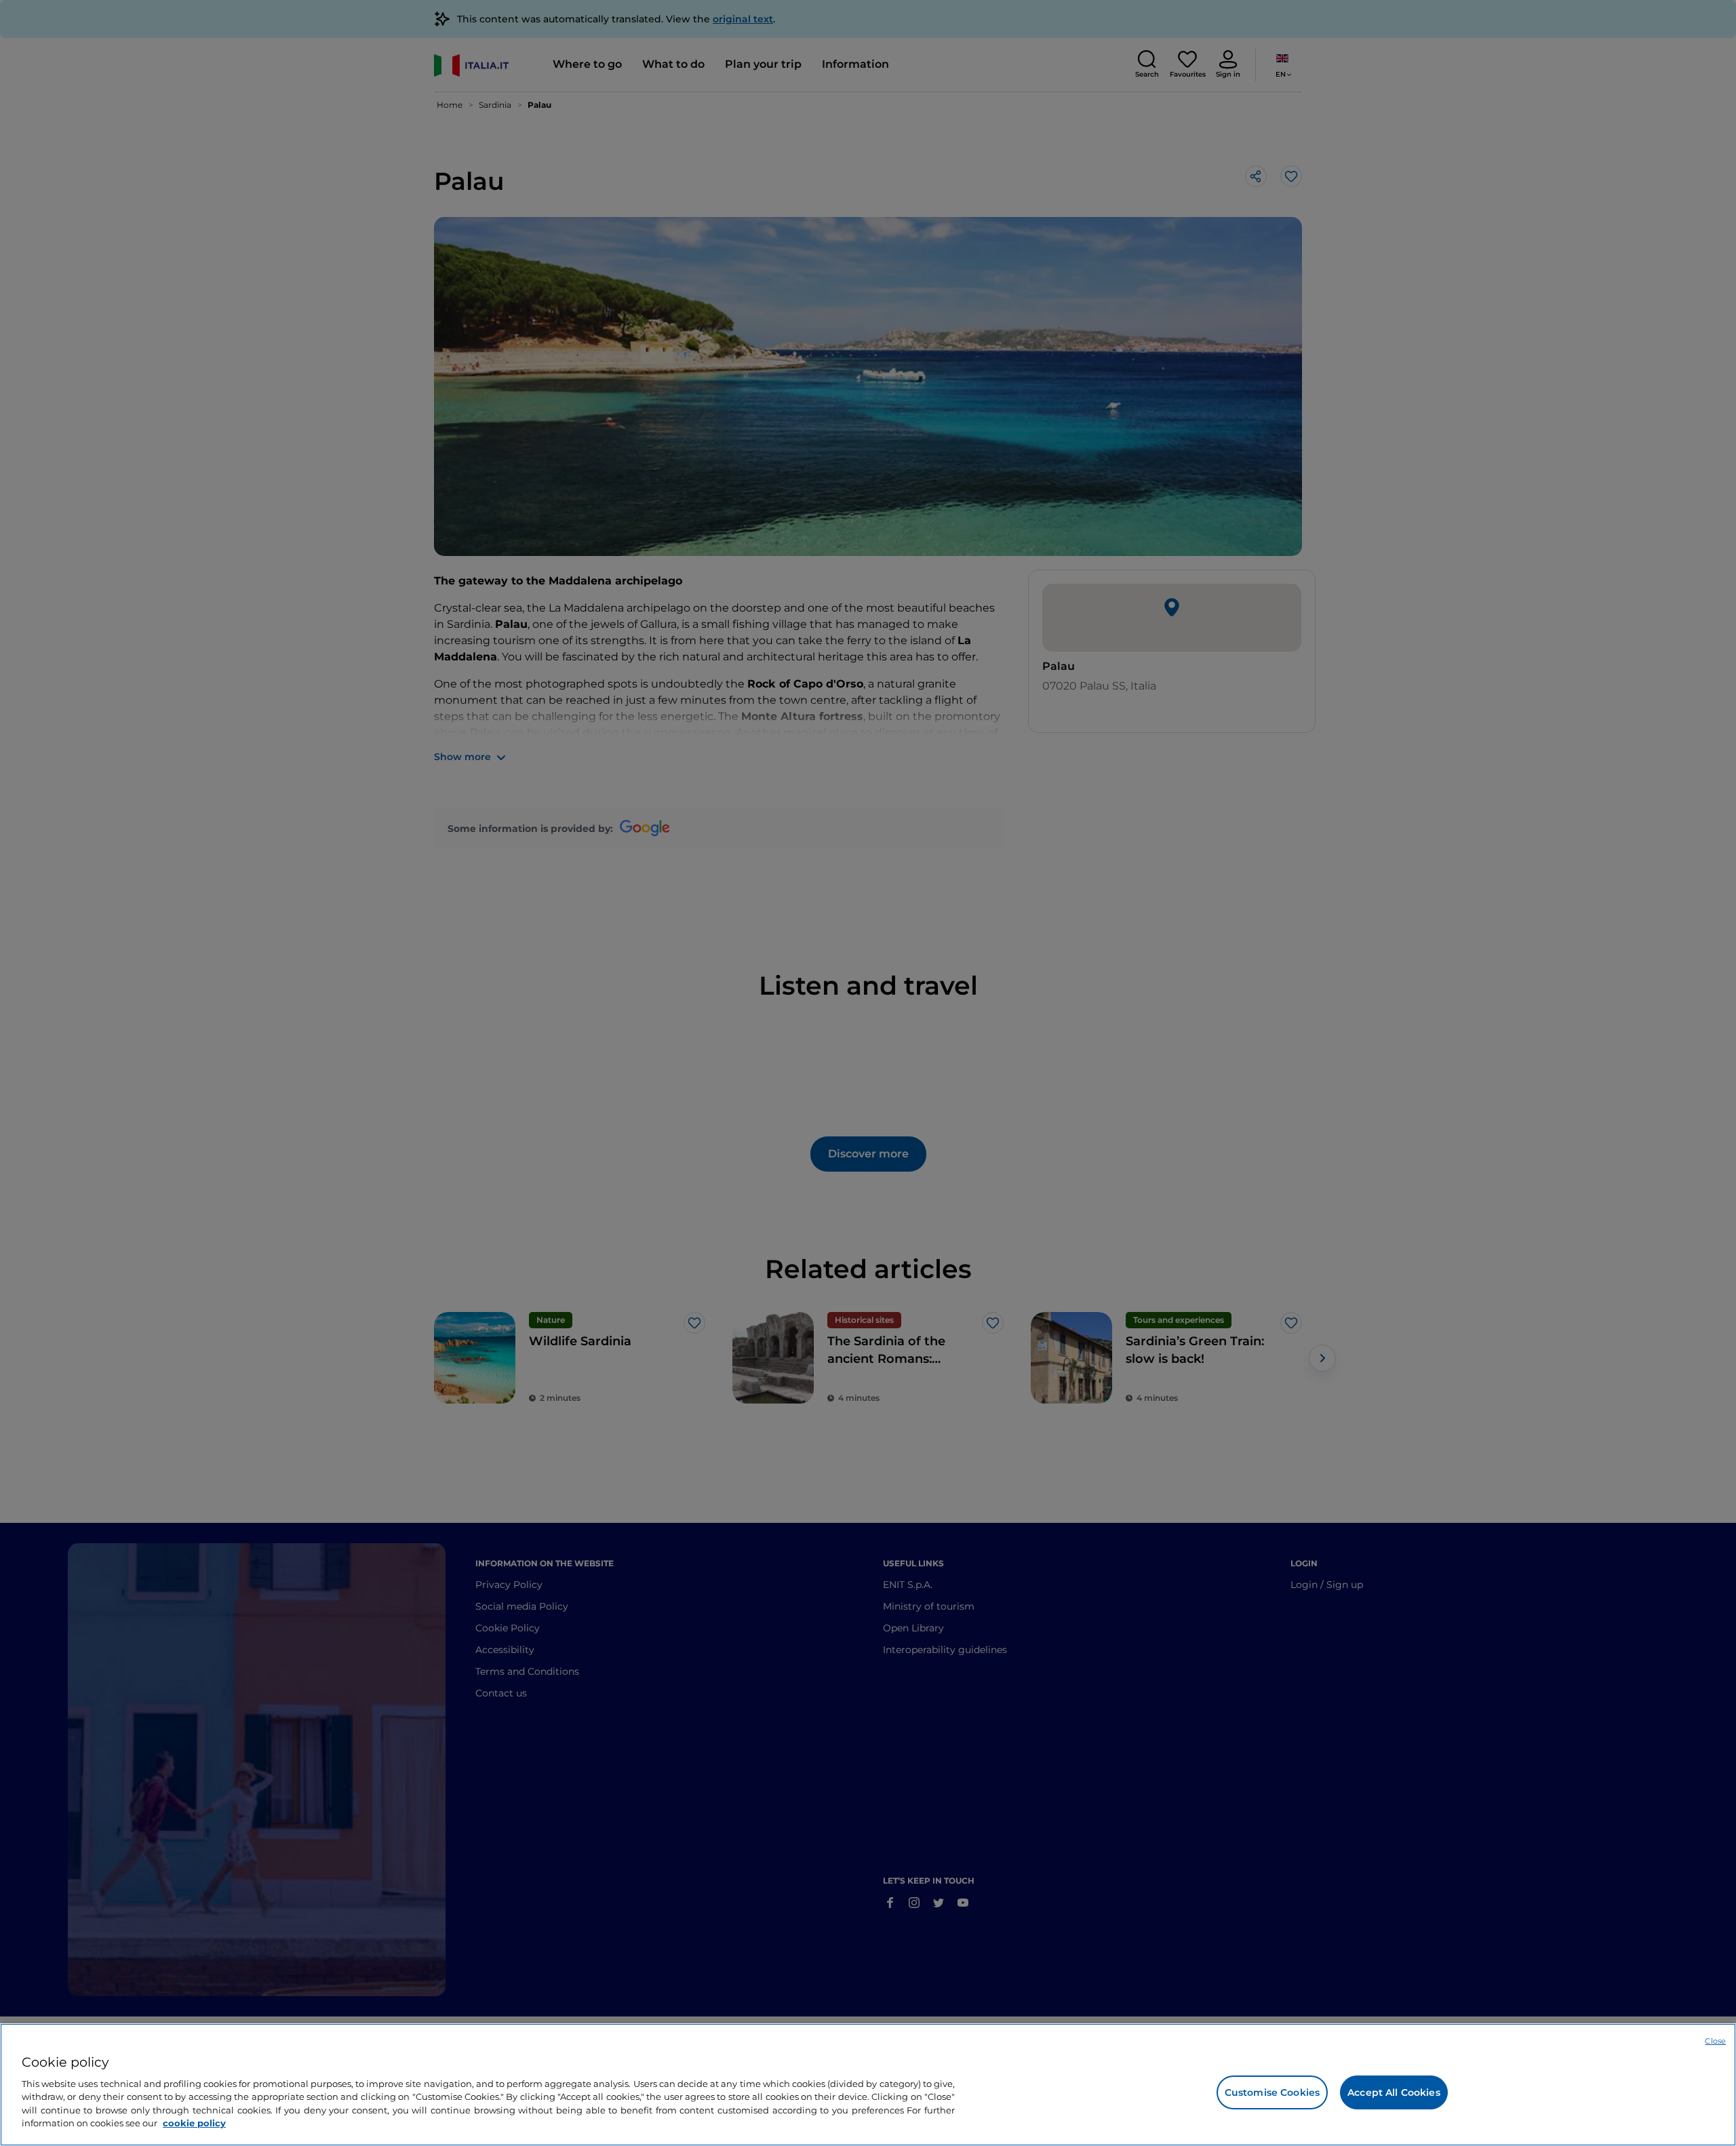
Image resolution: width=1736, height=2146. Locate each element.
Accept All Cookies (1394, 2092)
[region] (868, 2085)
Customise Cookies (1272, 2092)
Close (1715, 2041)
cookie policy (194, 2123)
